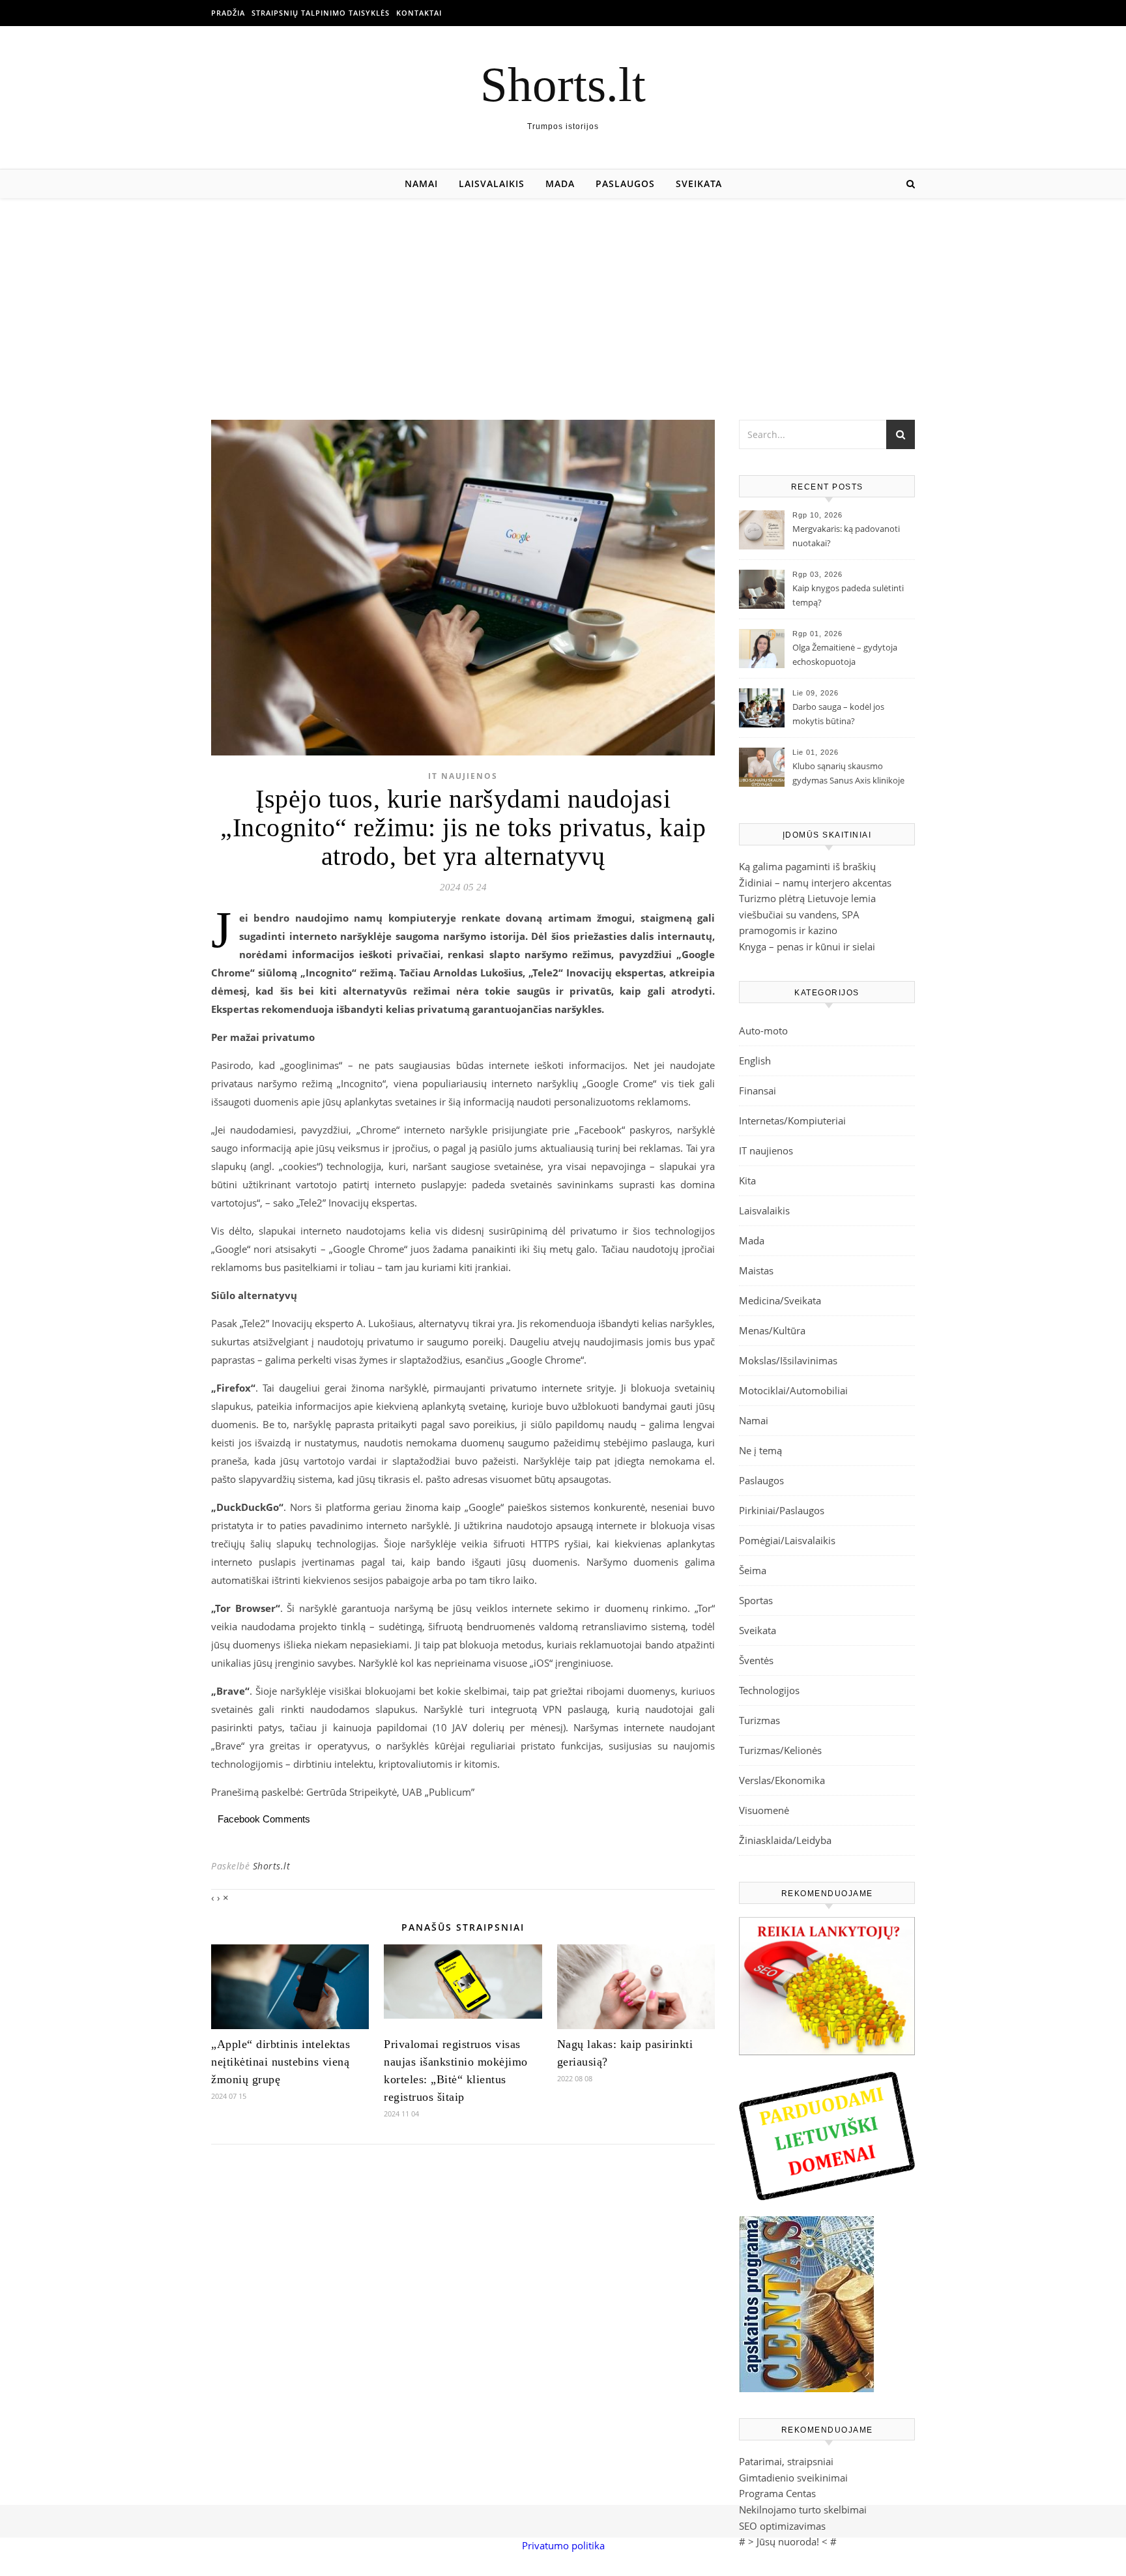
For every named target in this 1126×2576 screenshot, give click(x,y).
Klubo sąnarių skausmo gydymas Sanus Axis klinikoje (848, 773)
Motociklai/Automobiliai (793, 1390)
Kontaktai (419, 13)
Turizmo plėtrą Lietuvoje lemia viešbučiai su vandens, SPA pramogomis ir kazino (807, 914)
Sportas (756, 1600)
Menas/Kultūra (772, 1330)
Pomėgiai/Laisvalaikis (787, 1540)
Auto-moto (763, 1031)
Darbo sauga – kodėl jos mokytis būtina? (838, 714)
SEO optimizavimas (782, 2526)
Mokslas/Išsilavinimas (788, 1360)
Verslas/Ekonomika (782, 1780)
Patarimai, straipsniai (786, 2461)
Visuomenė (764, 1810)
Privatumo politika (563, 2545)
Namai (421, 183)
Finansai (758, 1090)
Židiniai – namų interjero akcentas (815, 883)
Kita (747, 1180)
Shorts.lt (563, 84)
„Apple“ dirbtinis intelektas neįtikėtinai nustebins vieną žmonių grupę (281, 2062)
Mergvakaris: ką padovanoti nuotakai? (846, 536)
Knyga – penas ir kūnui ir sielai (807, 946)
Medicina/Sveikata (780, 1300)
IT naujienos (463, 776)
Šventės (756, 1660)
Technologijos (769, 1690)
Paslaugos (625, 183)
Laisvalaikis (492, 183)
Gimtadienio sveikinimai (793, 2478)
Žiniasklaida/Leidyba (785, 1840)
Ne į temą (760, 1450)
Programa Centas (777, 2493)
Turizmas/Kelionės (780, 1750)
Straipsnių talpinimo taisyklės (321, 13)
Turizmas (759, 1720)
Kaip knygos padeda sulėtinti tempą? (848, 595)
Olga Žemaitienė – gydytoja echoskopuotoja (845, 654)
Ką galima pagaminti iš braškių (807, 866)
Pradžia (228, 13)
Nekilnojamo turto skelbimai (803, 2510)
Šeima (753, 1570)
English (755, 1061)
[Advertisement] (563, 296)
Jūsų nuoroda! (788, 2541)
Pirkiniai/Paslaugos (782, 1510)
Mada (560, 183)
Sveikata (699, 183)
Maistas (756, 1270)
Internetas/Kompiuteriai (792, 1120)
